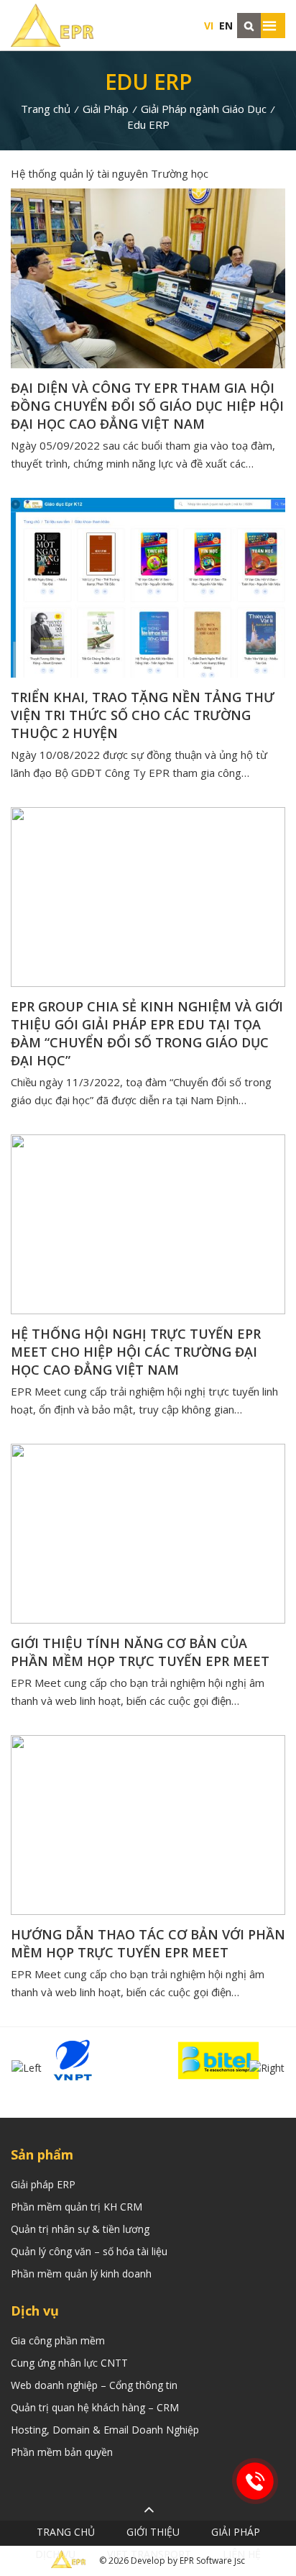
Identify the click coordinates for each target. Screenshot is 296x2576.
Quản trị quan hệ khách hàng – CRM (95, 2407)
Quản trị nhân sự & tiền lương (80, 2229)
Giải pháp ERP (43, 2184)
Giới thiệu (153, 2532)
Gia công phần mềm (58, 2340)
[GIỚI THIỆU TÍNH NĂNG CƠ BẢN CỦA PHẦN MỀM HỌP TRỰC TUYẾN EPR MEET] (148, 1534)
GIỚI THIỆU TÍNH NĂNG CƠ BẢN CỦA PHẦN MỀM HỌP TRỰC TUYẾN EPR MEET (140, 1652)
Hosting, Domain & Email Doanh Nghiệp (105, 2430)
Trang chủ (46, 109)
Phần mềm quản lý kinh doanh (81, 2274)
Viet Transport (149, 2554)
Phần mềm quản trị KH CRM (77, 2207)
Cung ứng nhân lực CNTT (69, 2363)
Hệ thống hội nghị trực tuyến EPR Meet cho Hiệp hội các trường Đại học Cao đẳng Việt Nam (136, 1352)
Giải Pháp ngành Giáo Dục (204, 109)
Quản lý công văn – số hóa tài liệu (89, 2251)
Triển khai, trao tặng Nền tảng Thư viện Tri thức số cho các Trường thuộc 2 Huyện (143, 715)
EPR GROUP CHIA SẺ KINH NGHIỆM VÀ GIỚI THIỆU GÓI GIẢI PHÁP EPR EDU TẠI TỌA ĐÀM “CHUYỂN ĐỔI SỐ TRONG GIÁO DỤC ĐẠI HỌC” (147, 1033)
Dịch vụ (55, 2554)
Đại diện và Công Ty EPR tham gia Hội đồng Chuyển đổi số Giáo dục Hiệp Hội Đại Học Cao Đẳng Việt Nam (147, 406)
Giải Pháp (106, 109)
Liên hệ (242, 2554)
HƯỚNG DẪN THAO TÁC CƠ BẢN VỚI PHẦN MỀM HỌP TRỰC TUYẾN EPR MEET (148, 1943)
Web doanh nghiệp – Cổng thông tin (94, 2385)
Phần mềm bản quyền (62, 2452)
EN (226, 26)
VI (209, 26)
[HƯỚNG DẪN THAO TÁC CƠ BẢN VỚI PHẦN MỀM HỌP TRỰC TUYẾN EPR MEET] (148, 1825)
